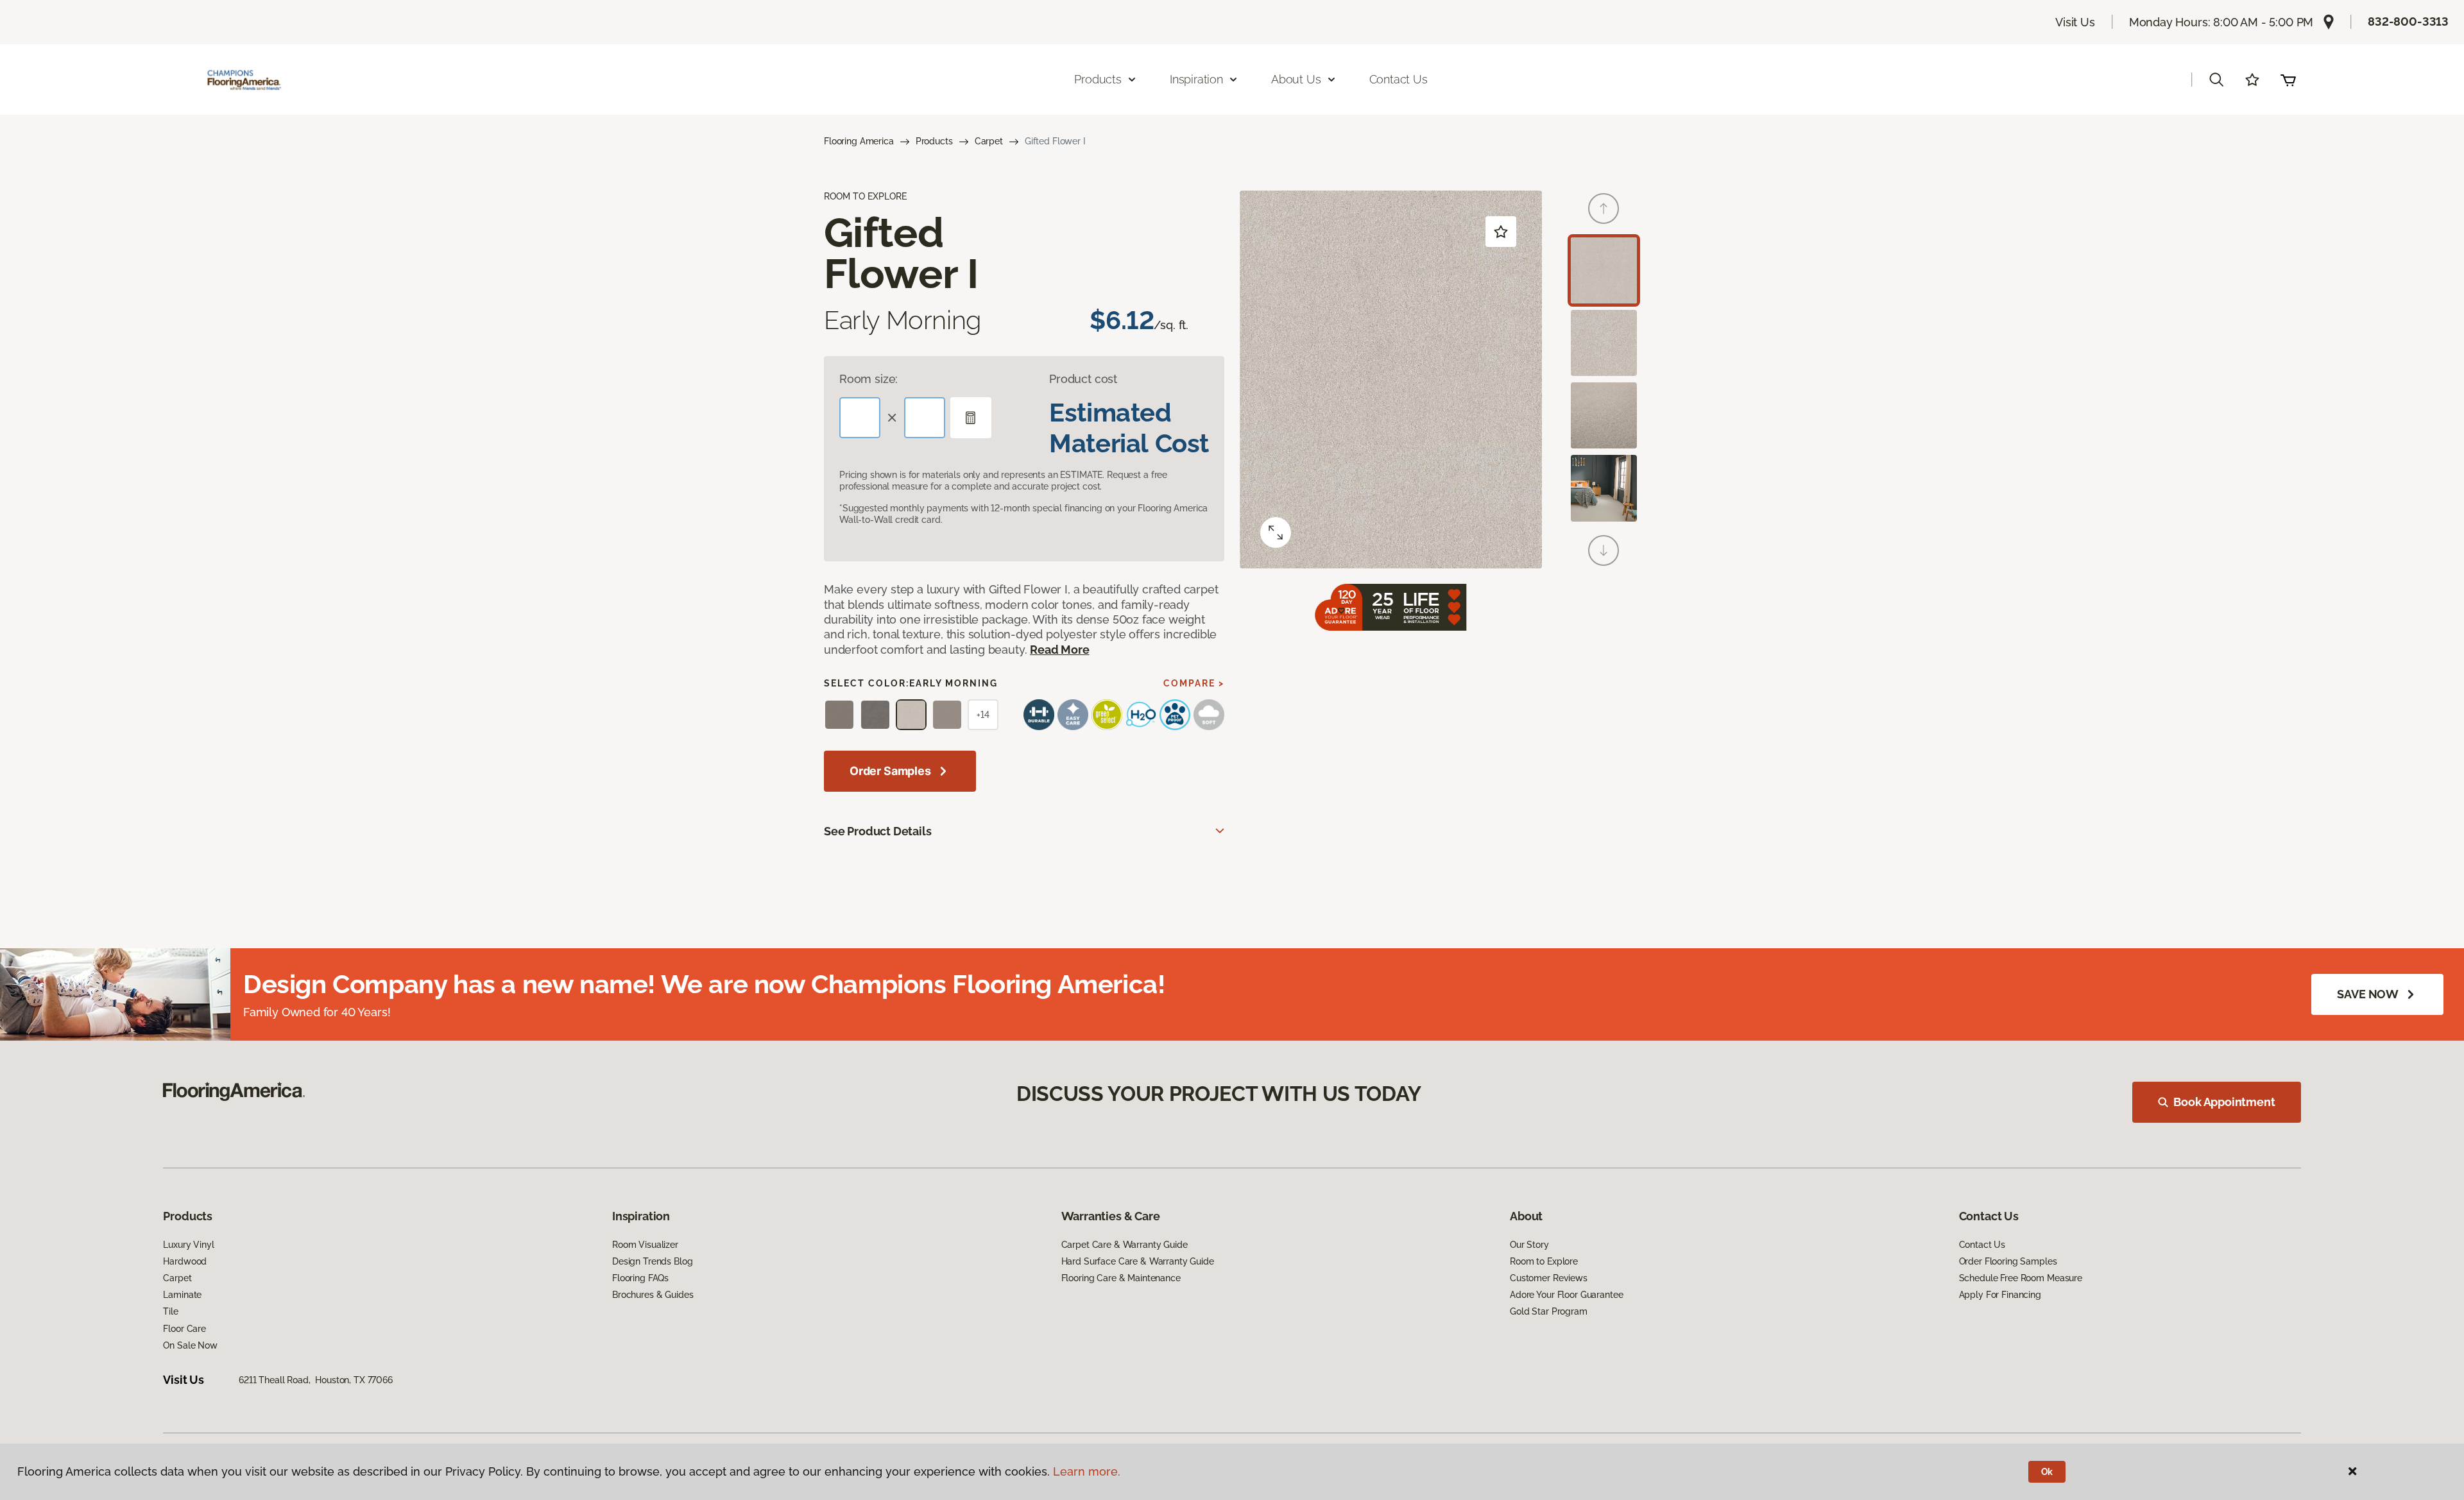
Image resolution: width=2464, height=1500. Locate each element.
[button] (2216, 80)
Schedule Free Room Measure (2021, 1278)
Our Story (1529, 1245)
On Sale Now (190, 1345)
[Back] (1604, 209)
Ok (2047, 1472)
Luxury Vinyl (188, 1245)
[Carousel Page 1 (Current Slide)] (1604, 270)
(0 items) (2288, 80)
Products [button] (1098, 79)
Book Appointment (2224, 1102)
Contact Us (1399, 79)
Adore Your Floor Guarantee (1566, 1295)
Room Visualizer (645, 1245)
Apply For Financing (2000, 1295)
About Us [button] (1296, 79)
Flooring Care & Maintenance (1121, 1278)
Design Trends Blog (652, 1261)
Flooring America (859, 141)
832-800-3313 (2408, 21)
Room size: (868, 379)
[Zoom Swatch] (1276, 533)
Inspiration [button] (1196, 79)
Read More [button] (1059, 650)
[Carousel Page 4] (1604, 488)
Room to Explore (1544, 1261)
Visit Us (2075, 22)
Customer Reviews (1549, 1278)
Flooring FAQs (640, 1278)
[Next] (1604, 550)
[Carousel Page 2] (1604, 343)
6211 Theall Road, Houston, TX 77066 (316, 1380)
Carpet (989, 141)
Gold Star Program (1549, 1311)
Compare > (1194, 683)
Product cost (1083, 379)
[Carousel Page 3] (1604, 415)
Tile (170, 1311)
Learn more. (1087, 1471)
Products (934, 141)
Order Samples (890, 771)
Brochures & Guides (653, 1295)
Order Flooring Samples (2008, 1261)
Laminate (182, 1295)
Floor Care (184, 1329)
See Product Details (878, 831)
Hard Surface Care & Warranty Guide (1138, 1261)
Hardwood (185, 1261)
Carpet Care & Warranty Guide (1125, 1245)
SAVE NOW (2368, 994)
